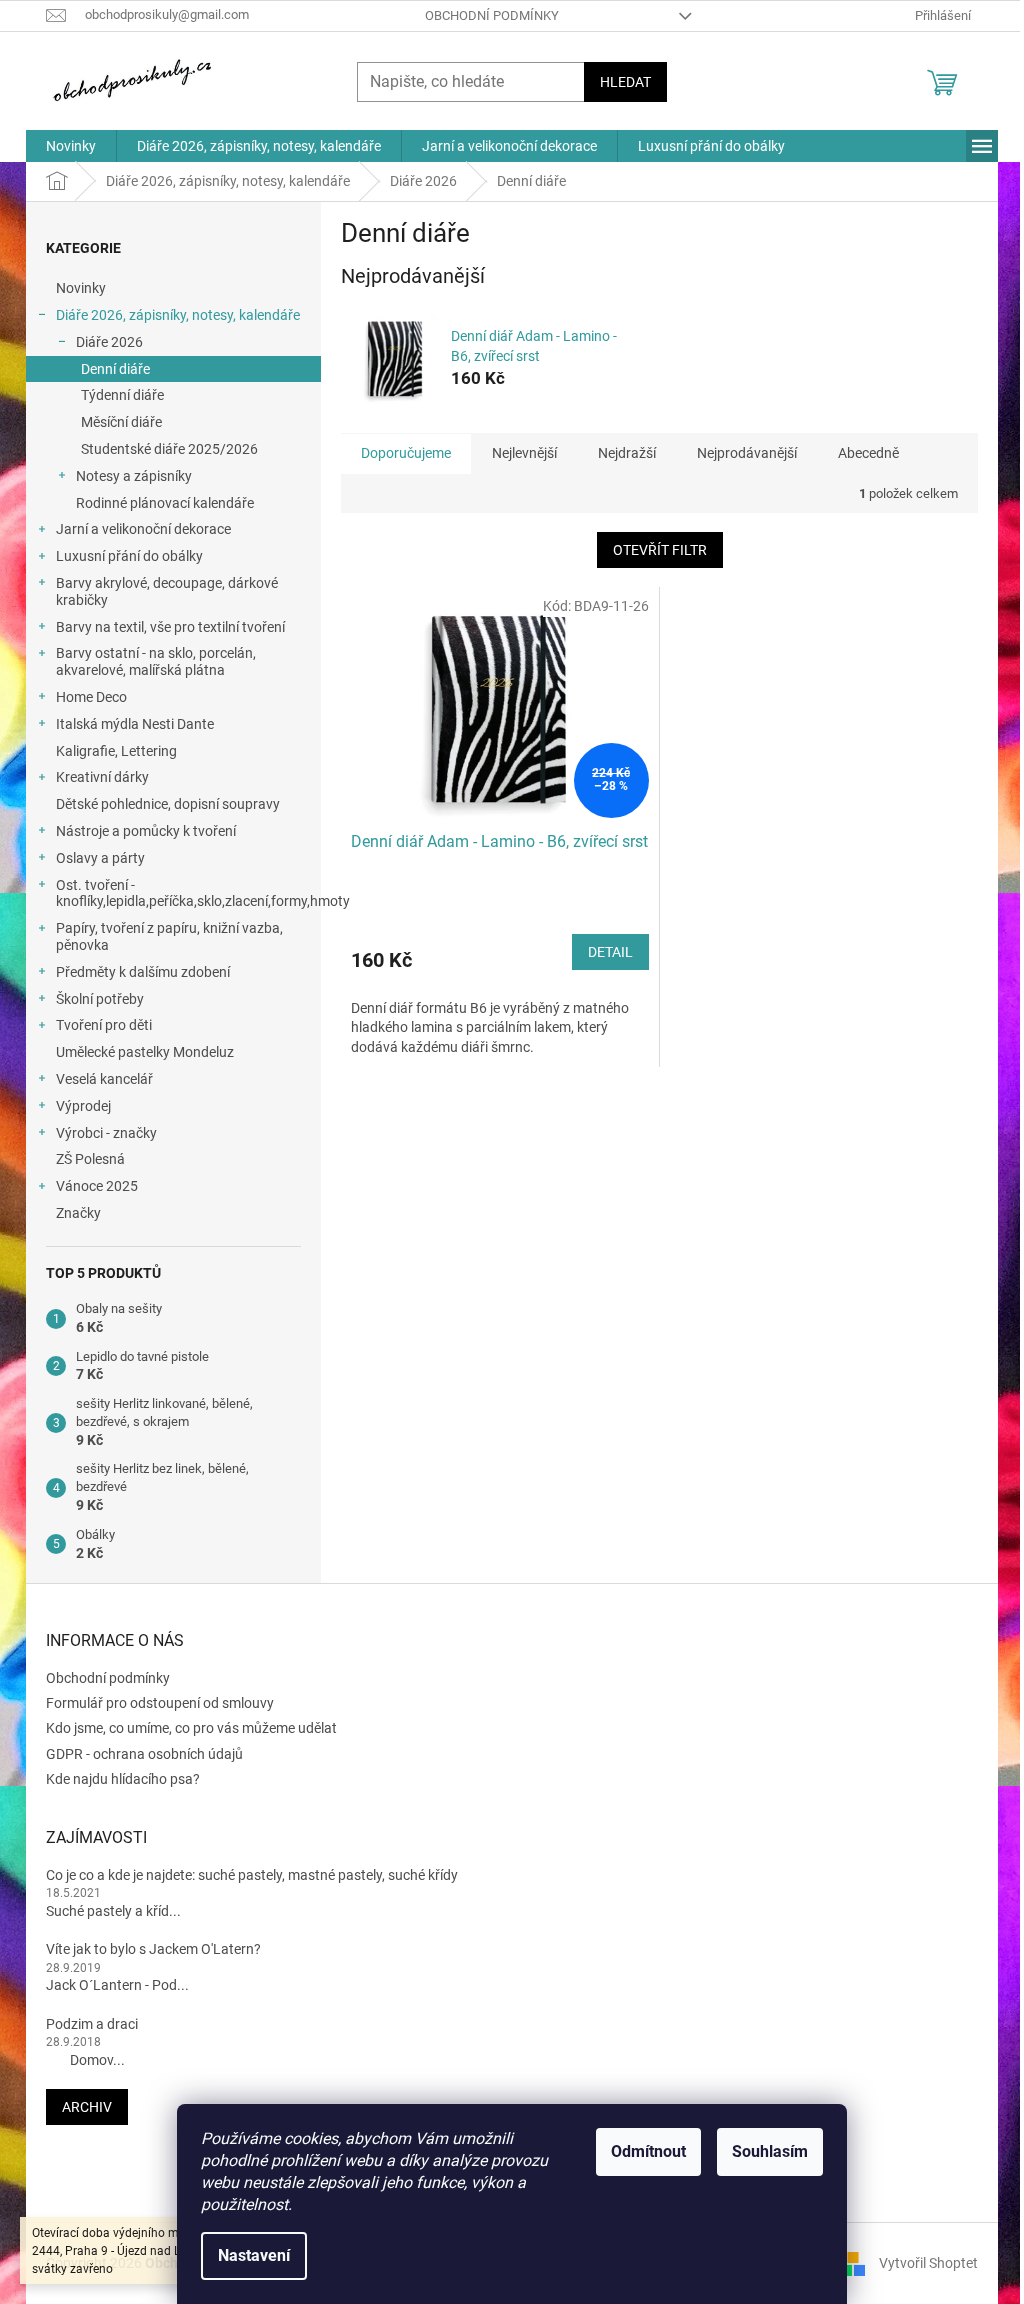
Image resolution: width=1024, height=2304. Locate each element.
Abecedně (868, 453)
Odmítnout (648, 2151)
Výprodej (83, 1106)
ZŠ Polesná (90, 1159)
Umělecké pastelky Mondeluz (145, 1052)
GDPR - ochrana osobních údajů (144, 1754)
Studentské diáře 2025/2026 (169, 449)
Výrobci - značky (106, 1133)
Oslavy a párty (100, 858)
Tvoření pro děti (104, 1025)
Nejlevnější (524, 453)
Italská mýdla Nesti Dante (135, 724)
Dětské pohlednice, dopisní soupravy (168, 804)
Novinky (81, 288)
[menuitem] (71, 146)
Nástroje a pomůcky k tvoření (146, 831)
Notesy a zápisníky (134, 476)
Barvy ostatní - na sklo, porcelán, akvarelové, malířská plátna (156, 661)
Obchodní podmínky (492, 15)
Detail (610, 952)
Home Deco (91, 697)
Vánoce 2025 (97, 1186)
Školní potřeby (100, 999)
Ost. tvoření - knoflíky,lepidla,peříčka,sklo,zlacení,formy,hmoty (188, 893)
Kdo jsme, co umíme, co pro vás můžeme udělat (191, 1728)
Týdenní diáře (122, 395)
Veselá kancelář (104, 1079)
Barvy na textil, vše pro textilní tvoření (170, 627)
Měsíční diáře (121, 422)
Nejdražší (627, 453)
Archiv (87, 2107)
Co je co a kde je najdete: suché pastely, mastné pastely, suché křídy (252, 1875)
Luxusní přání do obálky (129, 556)
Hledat (625, 82)
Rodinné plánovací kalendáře (165, 503)
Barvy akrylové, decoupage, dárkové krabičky (167, 591)
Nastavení (254, 2255)
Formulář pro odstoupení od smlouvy (160, 1703)
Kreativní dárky (102, 777)
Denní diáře (115, 369)
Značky (78, 1213)
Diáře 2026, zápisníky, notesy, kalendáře (178, 315)
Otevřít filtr (660, 550)
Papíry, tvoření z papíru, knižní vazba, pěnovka (169, 936)
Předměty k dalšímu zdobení (143, 972)
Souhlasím (770, 2151)
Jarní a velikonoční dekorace (143, 529)
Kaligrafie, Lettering (116, 751)
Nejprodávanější (747, 453)
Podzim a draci (92, 2024)
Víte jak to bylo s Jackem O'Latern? (153, 1949)
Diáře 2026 (109, 342)
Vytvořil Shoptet (928, 2263)
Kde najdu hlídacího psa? (123, 1779)
